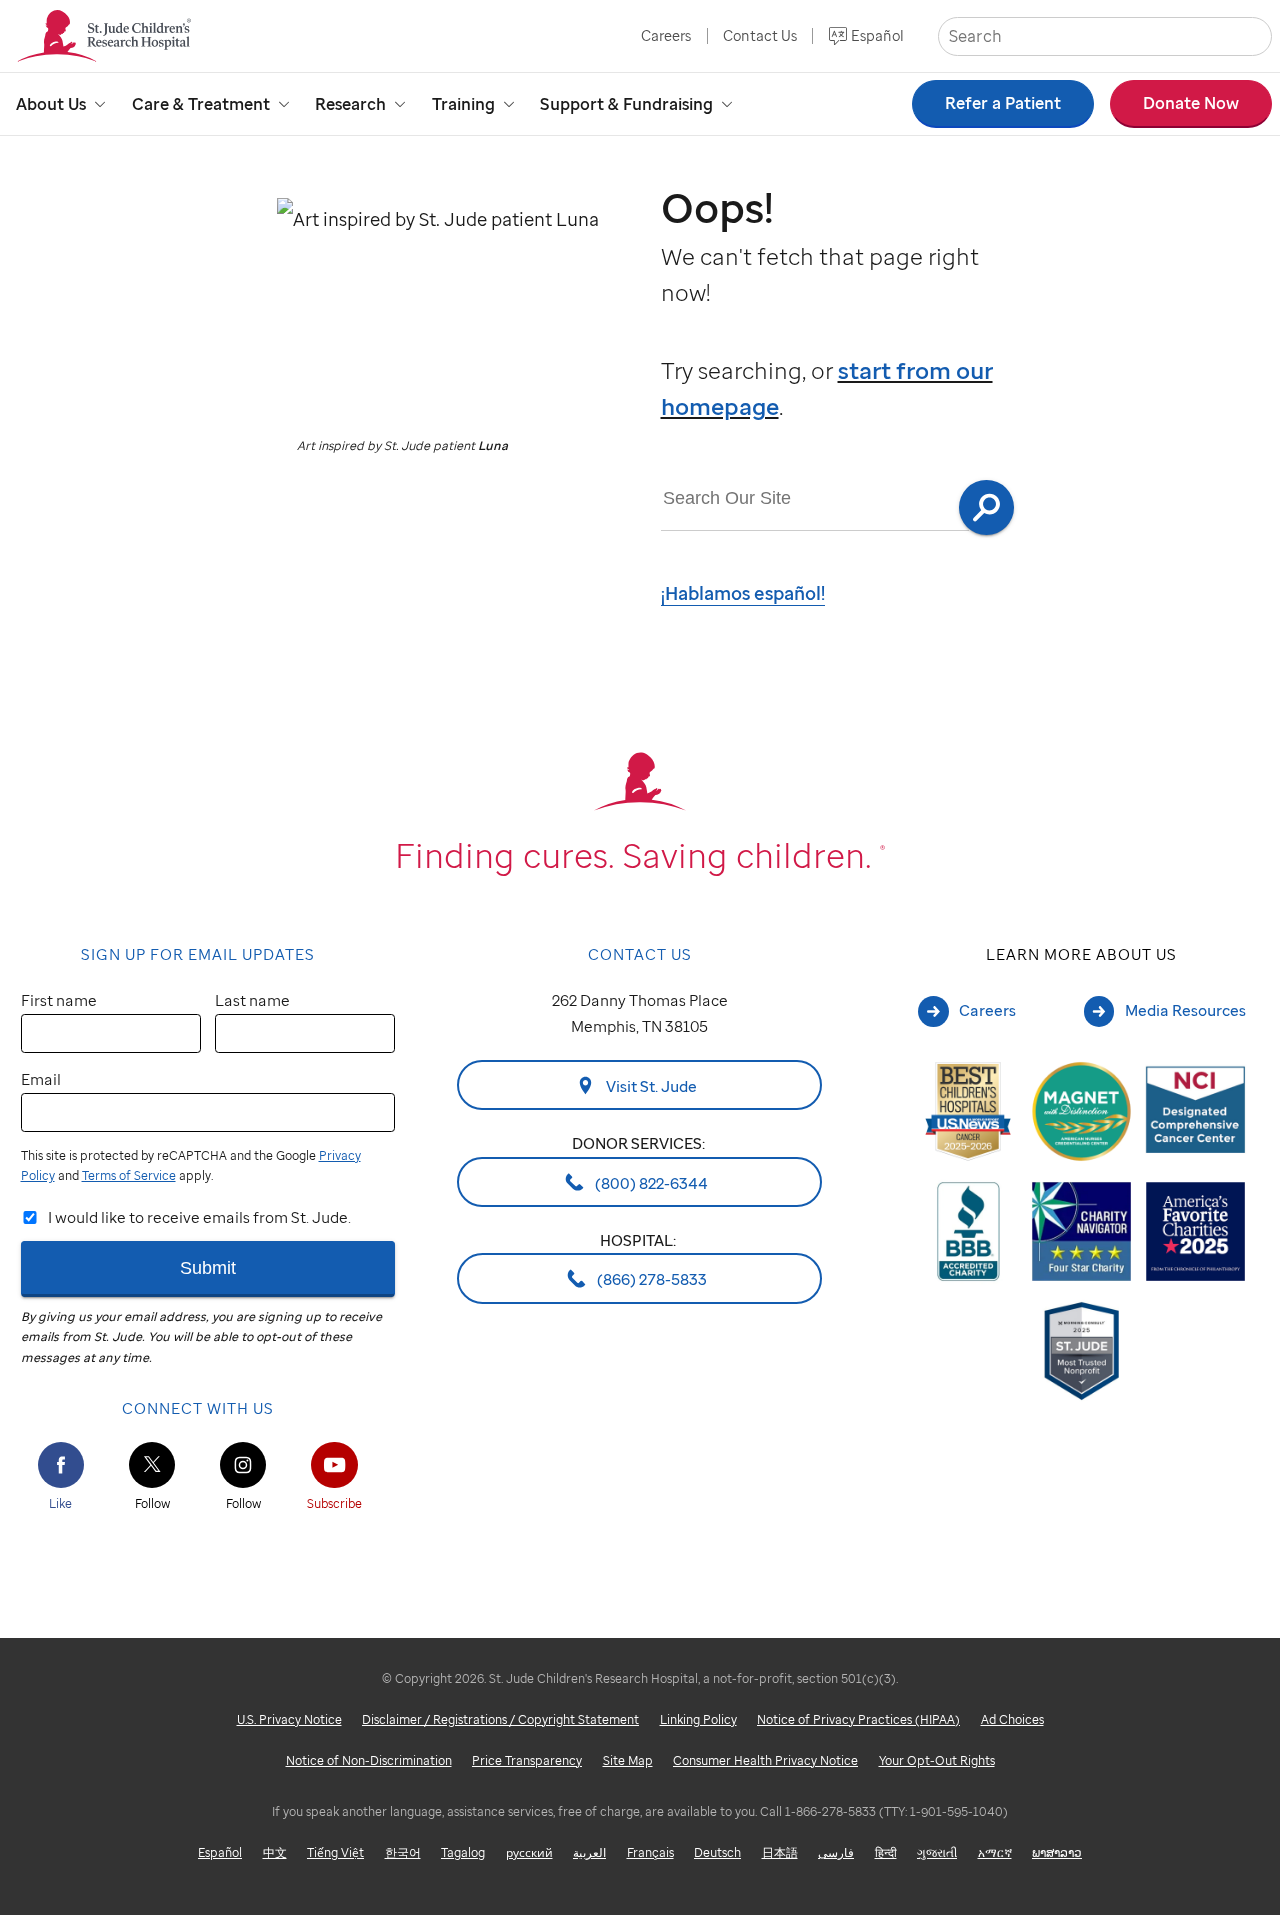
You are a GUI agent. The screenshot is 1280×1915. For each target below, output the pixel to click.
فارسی (836, 1852)
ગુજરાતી (937, 1852)
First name (59, 1000)
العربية (589, 1852)
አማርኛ (995, 1852)
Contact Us (760, 35)
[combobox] (815, 499)
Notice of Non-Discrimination (369, 1760)
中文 (275, 1852)
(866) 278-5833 (650, 1279)
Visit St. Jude (650, 1086)
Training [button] (463, 104)
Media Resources (1185, 1010)
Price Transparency (527, 1760)
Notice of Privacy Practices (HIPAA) (858, 1719)
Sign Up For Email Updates (198, 954)
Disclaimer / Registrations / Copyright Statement (500, 1719)
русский (529, 1852)
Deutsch (717, 1852)
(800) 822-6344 (650, 1182)
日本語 (780, 1852)
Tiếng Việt (335, 1852)
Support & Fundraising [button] (626, 104)
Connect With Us (198, 1408)
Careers (666, 35)
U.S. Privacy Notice (289, 1719)
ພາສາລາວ (1057, 1852)
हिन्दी (886, 1852)
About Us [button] (51, 104)
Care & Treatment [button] (201, 104)
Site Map (628, 1760)
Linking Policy (698, 1719)
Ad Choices (1012, 1719)
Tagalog (463, 1852)
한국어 (403, 1852)
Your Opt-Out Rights (937, 1760)
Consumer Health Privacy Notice (765, 1760)
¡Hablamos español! (743, 592)
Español (877, 35)
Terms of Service (129, 1175)
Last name (252, 1000)
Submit (208, 1267)
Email (41, 1079)
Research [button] (350, 104)
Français (650, 1852)
